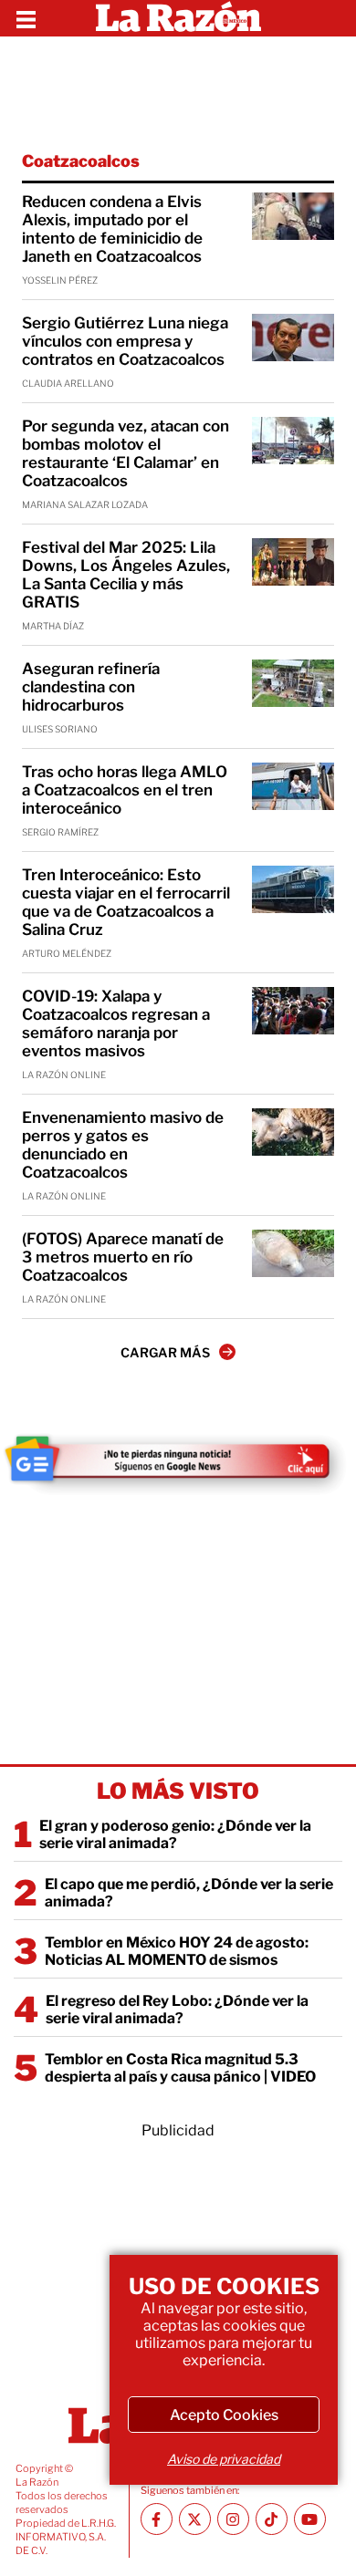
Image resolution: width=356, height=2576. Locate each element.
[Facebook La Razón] (157, 2519)
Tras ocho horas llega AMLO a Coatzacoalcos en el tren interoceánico (125, 790)
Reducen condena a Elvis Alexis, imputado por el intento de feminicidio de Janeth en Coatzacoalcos (112, 229)
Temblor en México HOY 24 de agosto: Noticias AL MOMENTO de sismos (177, 1951)
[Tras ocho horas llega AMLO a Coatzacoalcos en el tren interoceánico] (293, 786)
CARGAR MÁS (165, 1352)
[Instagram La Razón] (233, 2519)
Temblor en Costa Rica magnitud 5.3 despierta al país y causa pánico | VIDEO (180, 2068)
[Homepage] (178, 18)
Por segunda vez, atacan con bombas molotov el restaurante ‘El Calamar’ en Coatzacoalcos (126, 453)
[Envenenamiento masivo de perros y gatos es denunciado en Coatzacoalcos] (293, 1132)
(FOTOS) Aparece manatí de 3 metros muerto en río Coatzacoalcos (123, 1257)
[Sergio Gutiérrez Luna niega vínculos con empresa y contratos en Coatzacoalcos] (293, 338)
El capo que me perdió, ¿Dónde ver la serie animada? (189, 1893)
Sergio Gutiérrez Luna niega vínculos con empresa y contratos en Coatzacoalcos (125, 341)
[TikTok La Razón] (272, 2519)
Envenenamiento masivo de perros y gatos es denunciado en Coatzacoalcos (123, 1145)
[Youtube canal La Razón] (310, 2519)
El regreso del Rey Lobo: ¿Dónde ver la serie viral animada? (177, 2010)
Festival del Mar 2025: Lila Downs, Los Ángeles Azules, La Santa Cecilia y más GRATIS (126, 575)
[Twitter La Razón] (195, 2519)
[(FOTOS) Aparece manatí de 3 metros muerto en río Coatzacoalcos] (293, 1253)
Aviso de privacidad (224, 2459)
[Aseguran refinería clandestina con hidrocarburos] (293, 683)
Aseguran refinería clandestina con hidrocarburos (91, 687)
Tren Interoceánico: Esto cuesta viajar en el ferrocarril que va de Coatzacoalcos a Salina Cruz (126, 902)
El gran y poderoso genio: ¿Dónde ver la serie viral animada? (175, 1834)
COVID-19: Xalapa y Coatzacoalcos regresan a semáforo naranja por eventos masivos (116, 1023)
